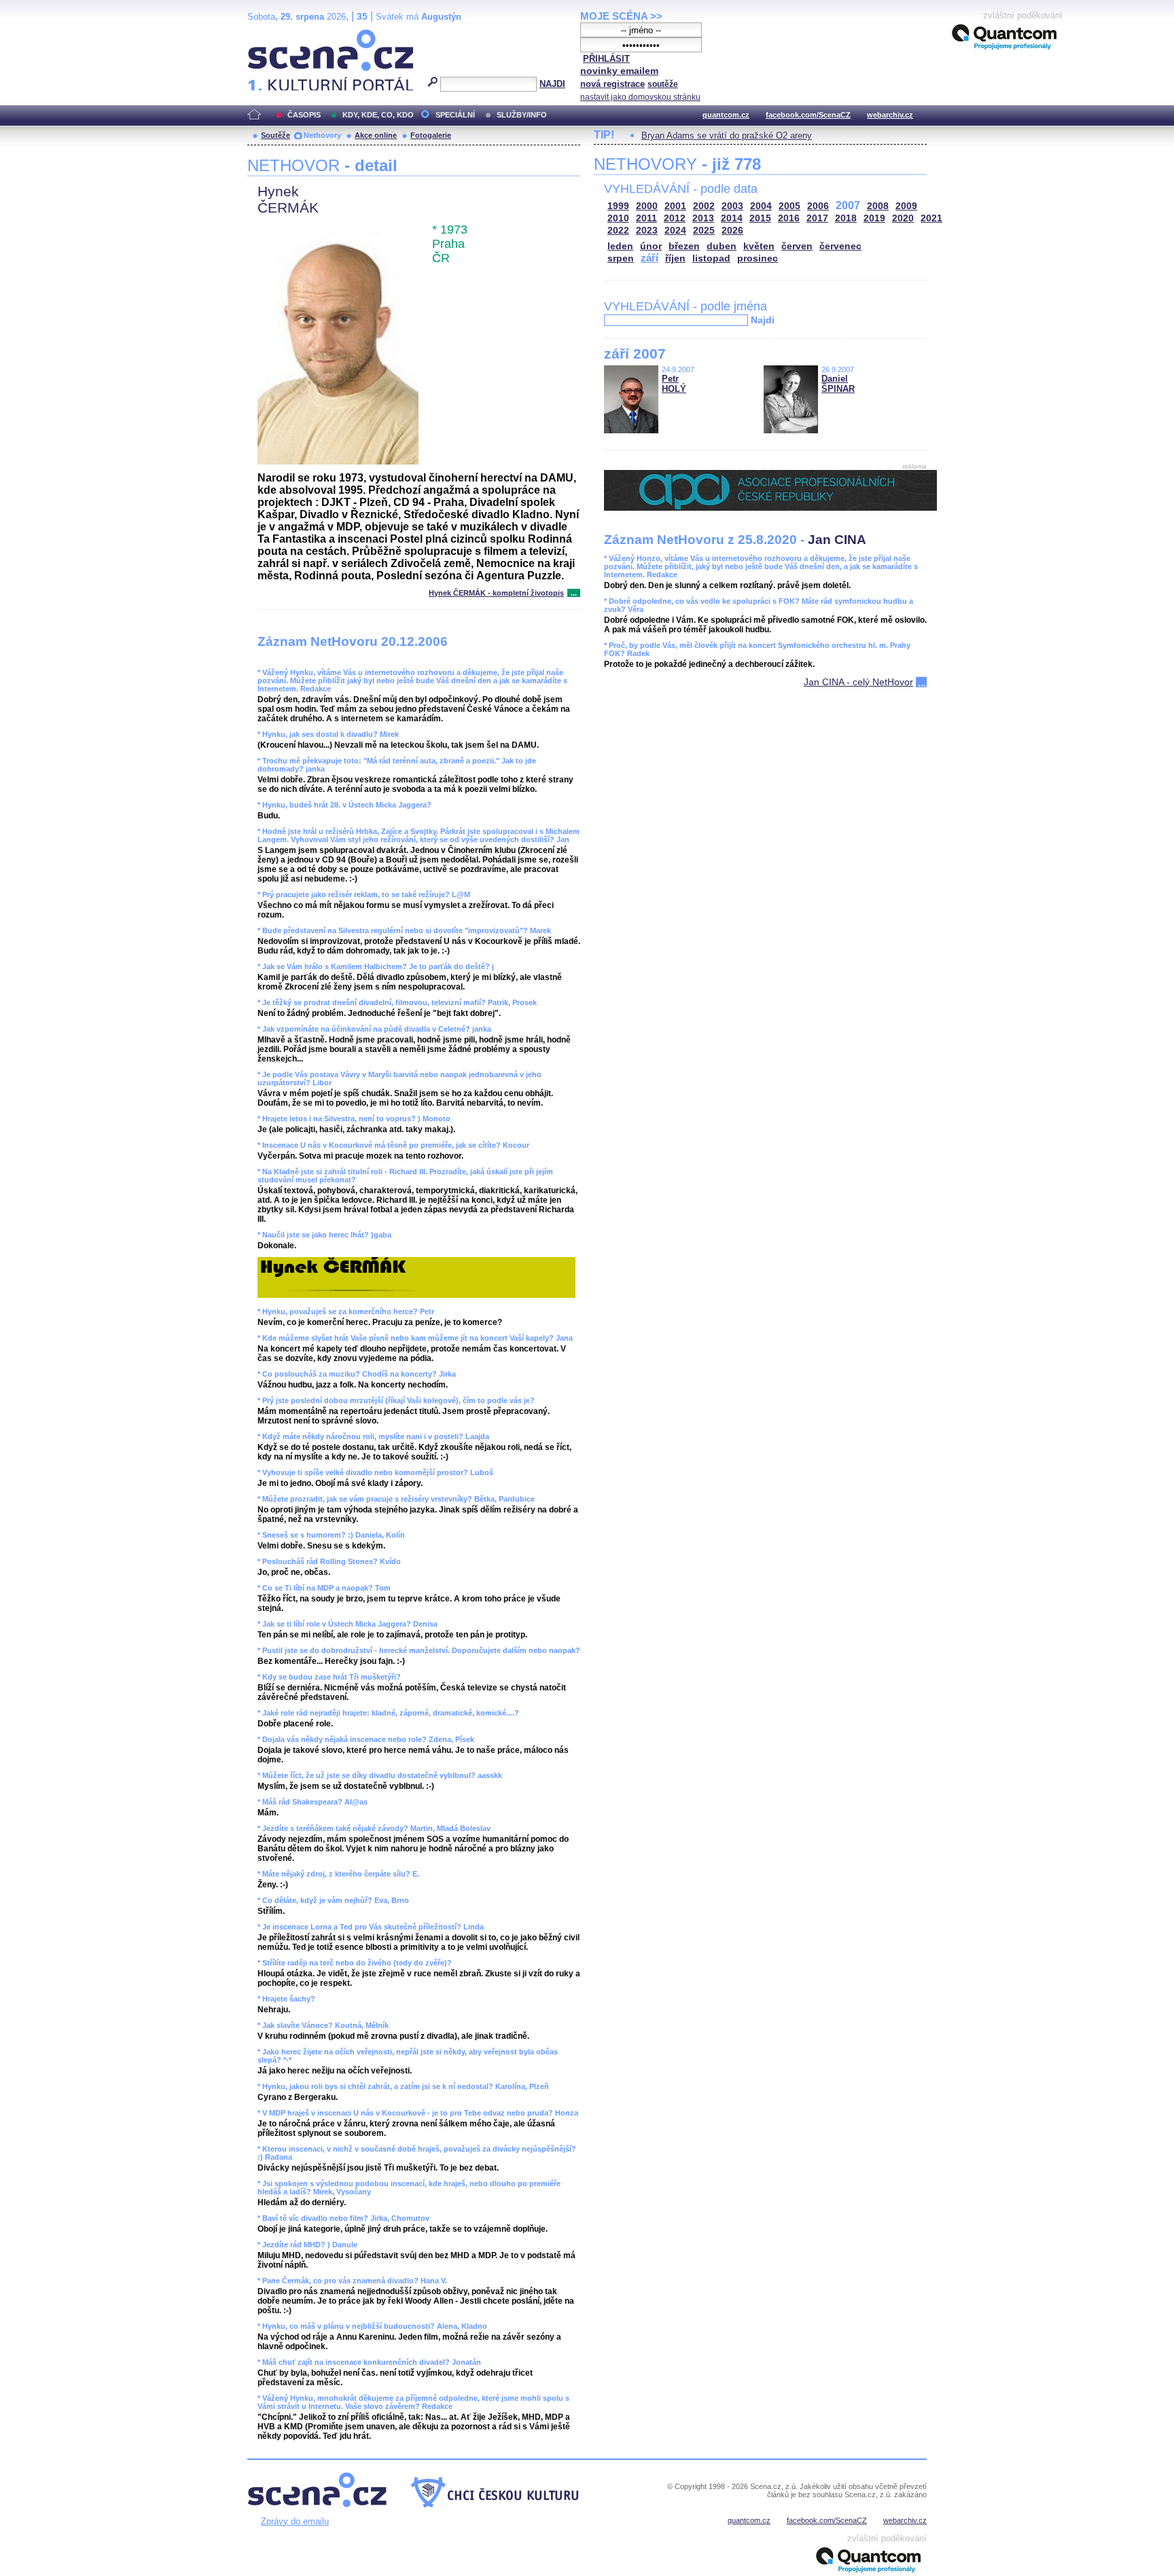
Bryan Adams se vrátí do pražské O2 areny (727, 135)
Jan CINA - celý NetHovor (858, 682)
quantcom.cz (726, 115)
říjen (675, 258)
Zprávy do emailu (295, 2521)
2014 (732, 218)
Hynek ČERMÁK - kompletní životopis (496, 593)
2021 (931, 218)
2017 (817, 218)
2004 (761, 206)
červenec (840, 246)
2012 (675, 218)
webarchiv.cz (890, 115)
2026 (732, 231)
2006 (818, 206)
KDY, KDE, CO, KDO (378, 115)
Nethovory (322, 135)
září (650, 258)
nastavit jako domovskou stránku (640, 97)
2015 (760, 218)
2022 (618, 231)
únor (651, 246)
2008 (878, 206)
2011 (646, 218)
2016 (789, 218)
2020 (903, 218)
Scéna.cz (271, 35)
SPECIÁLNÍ (455, 115)
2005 (789, 206)
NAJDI (552, 84)
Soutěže (275, 135)
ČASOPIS (304, 115)
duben (722, 246)
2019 (874, 218)
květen (759, 246)
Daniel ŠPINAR (838, 384)
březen (684, 246)
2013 (703, 218)
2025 (704, 231)
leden (620, 246)
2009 (906, 206)
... (574, 593)
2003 (732, 206)
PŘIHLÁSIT (606, 59)
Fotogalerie (431, 135)
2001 (675, 206)
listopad (711, 258)
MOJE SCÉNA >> (621, 16)
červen (797, 246)
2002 (704, 206)
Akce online (376, 135)
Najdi (763, 320)
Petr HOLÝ (674, 384)
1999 (618, 206)
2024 (675, 231)
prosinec (758, 258)
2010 (618, 218)
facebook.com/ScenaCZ (808, 115)
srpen (621, 258)
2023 (647, 231)
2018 (846, 218)
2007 (848, 205)
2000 (647, 206)
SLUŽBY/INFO (522, 115)
